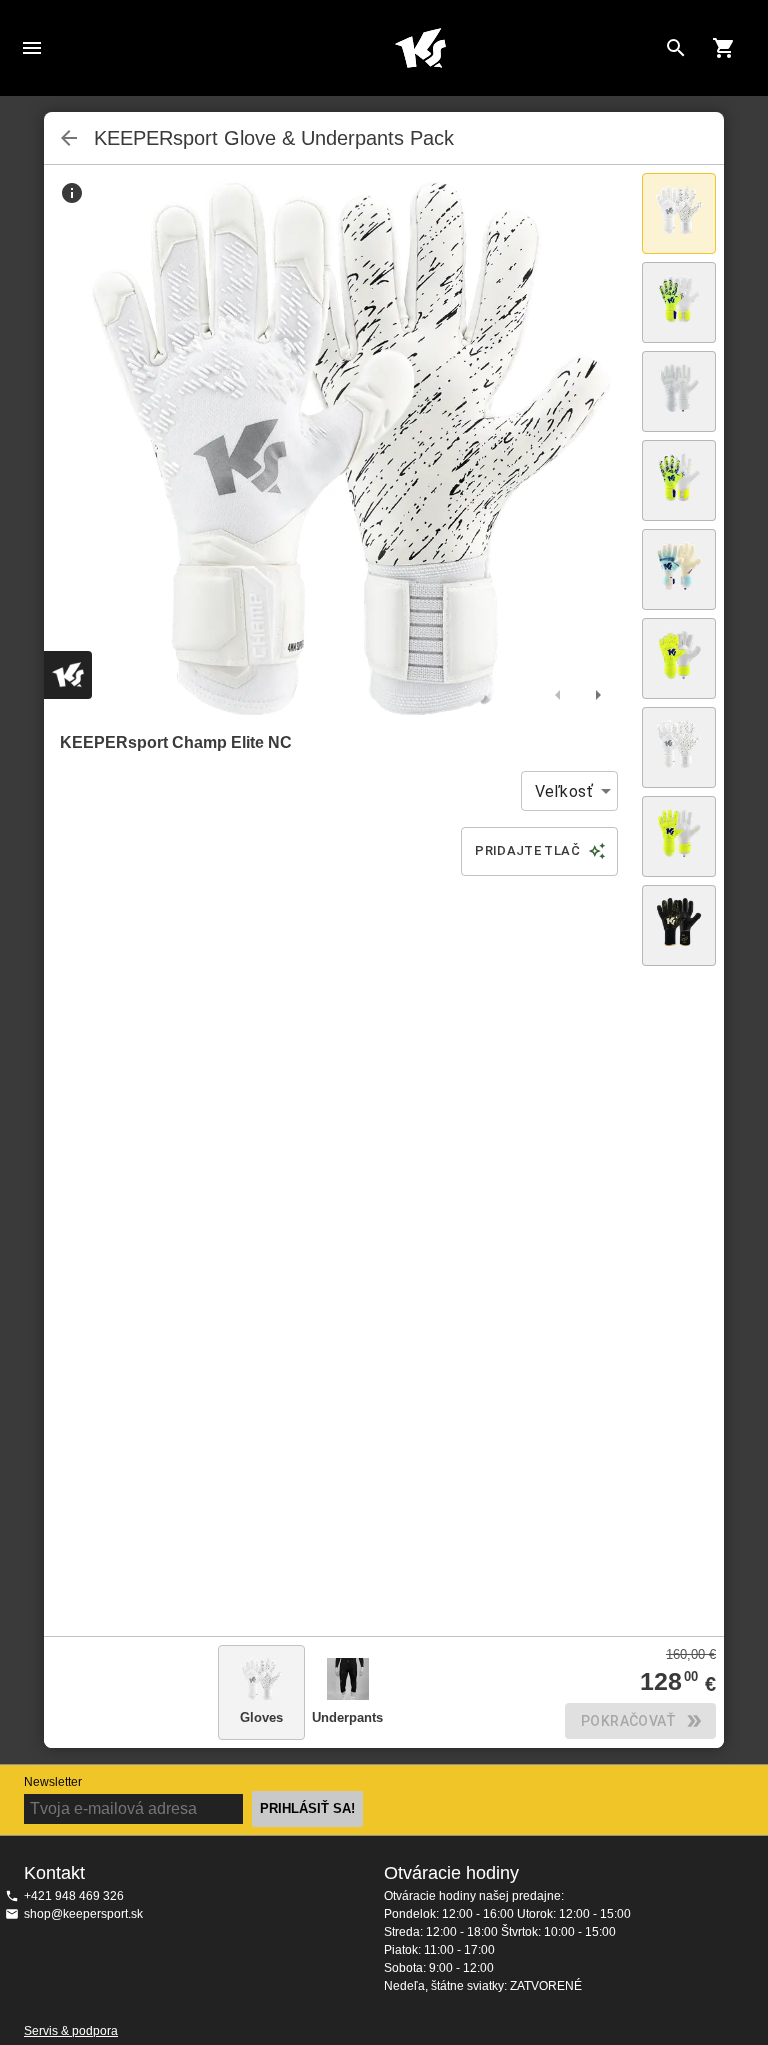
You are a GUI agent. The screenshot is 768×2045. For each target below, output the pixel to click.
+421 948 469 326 (74, 1896)
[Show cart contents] (724, 48)
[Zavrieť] (69, 138)
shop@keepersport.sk (83, 1914)
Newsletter (53, 1782)
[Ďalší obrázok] (598, 695)
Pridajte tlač (527, 850)
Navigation (32, 48)
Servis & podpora (71, 2031)
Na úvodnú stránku (420, 48)
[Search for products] (676, 48)
